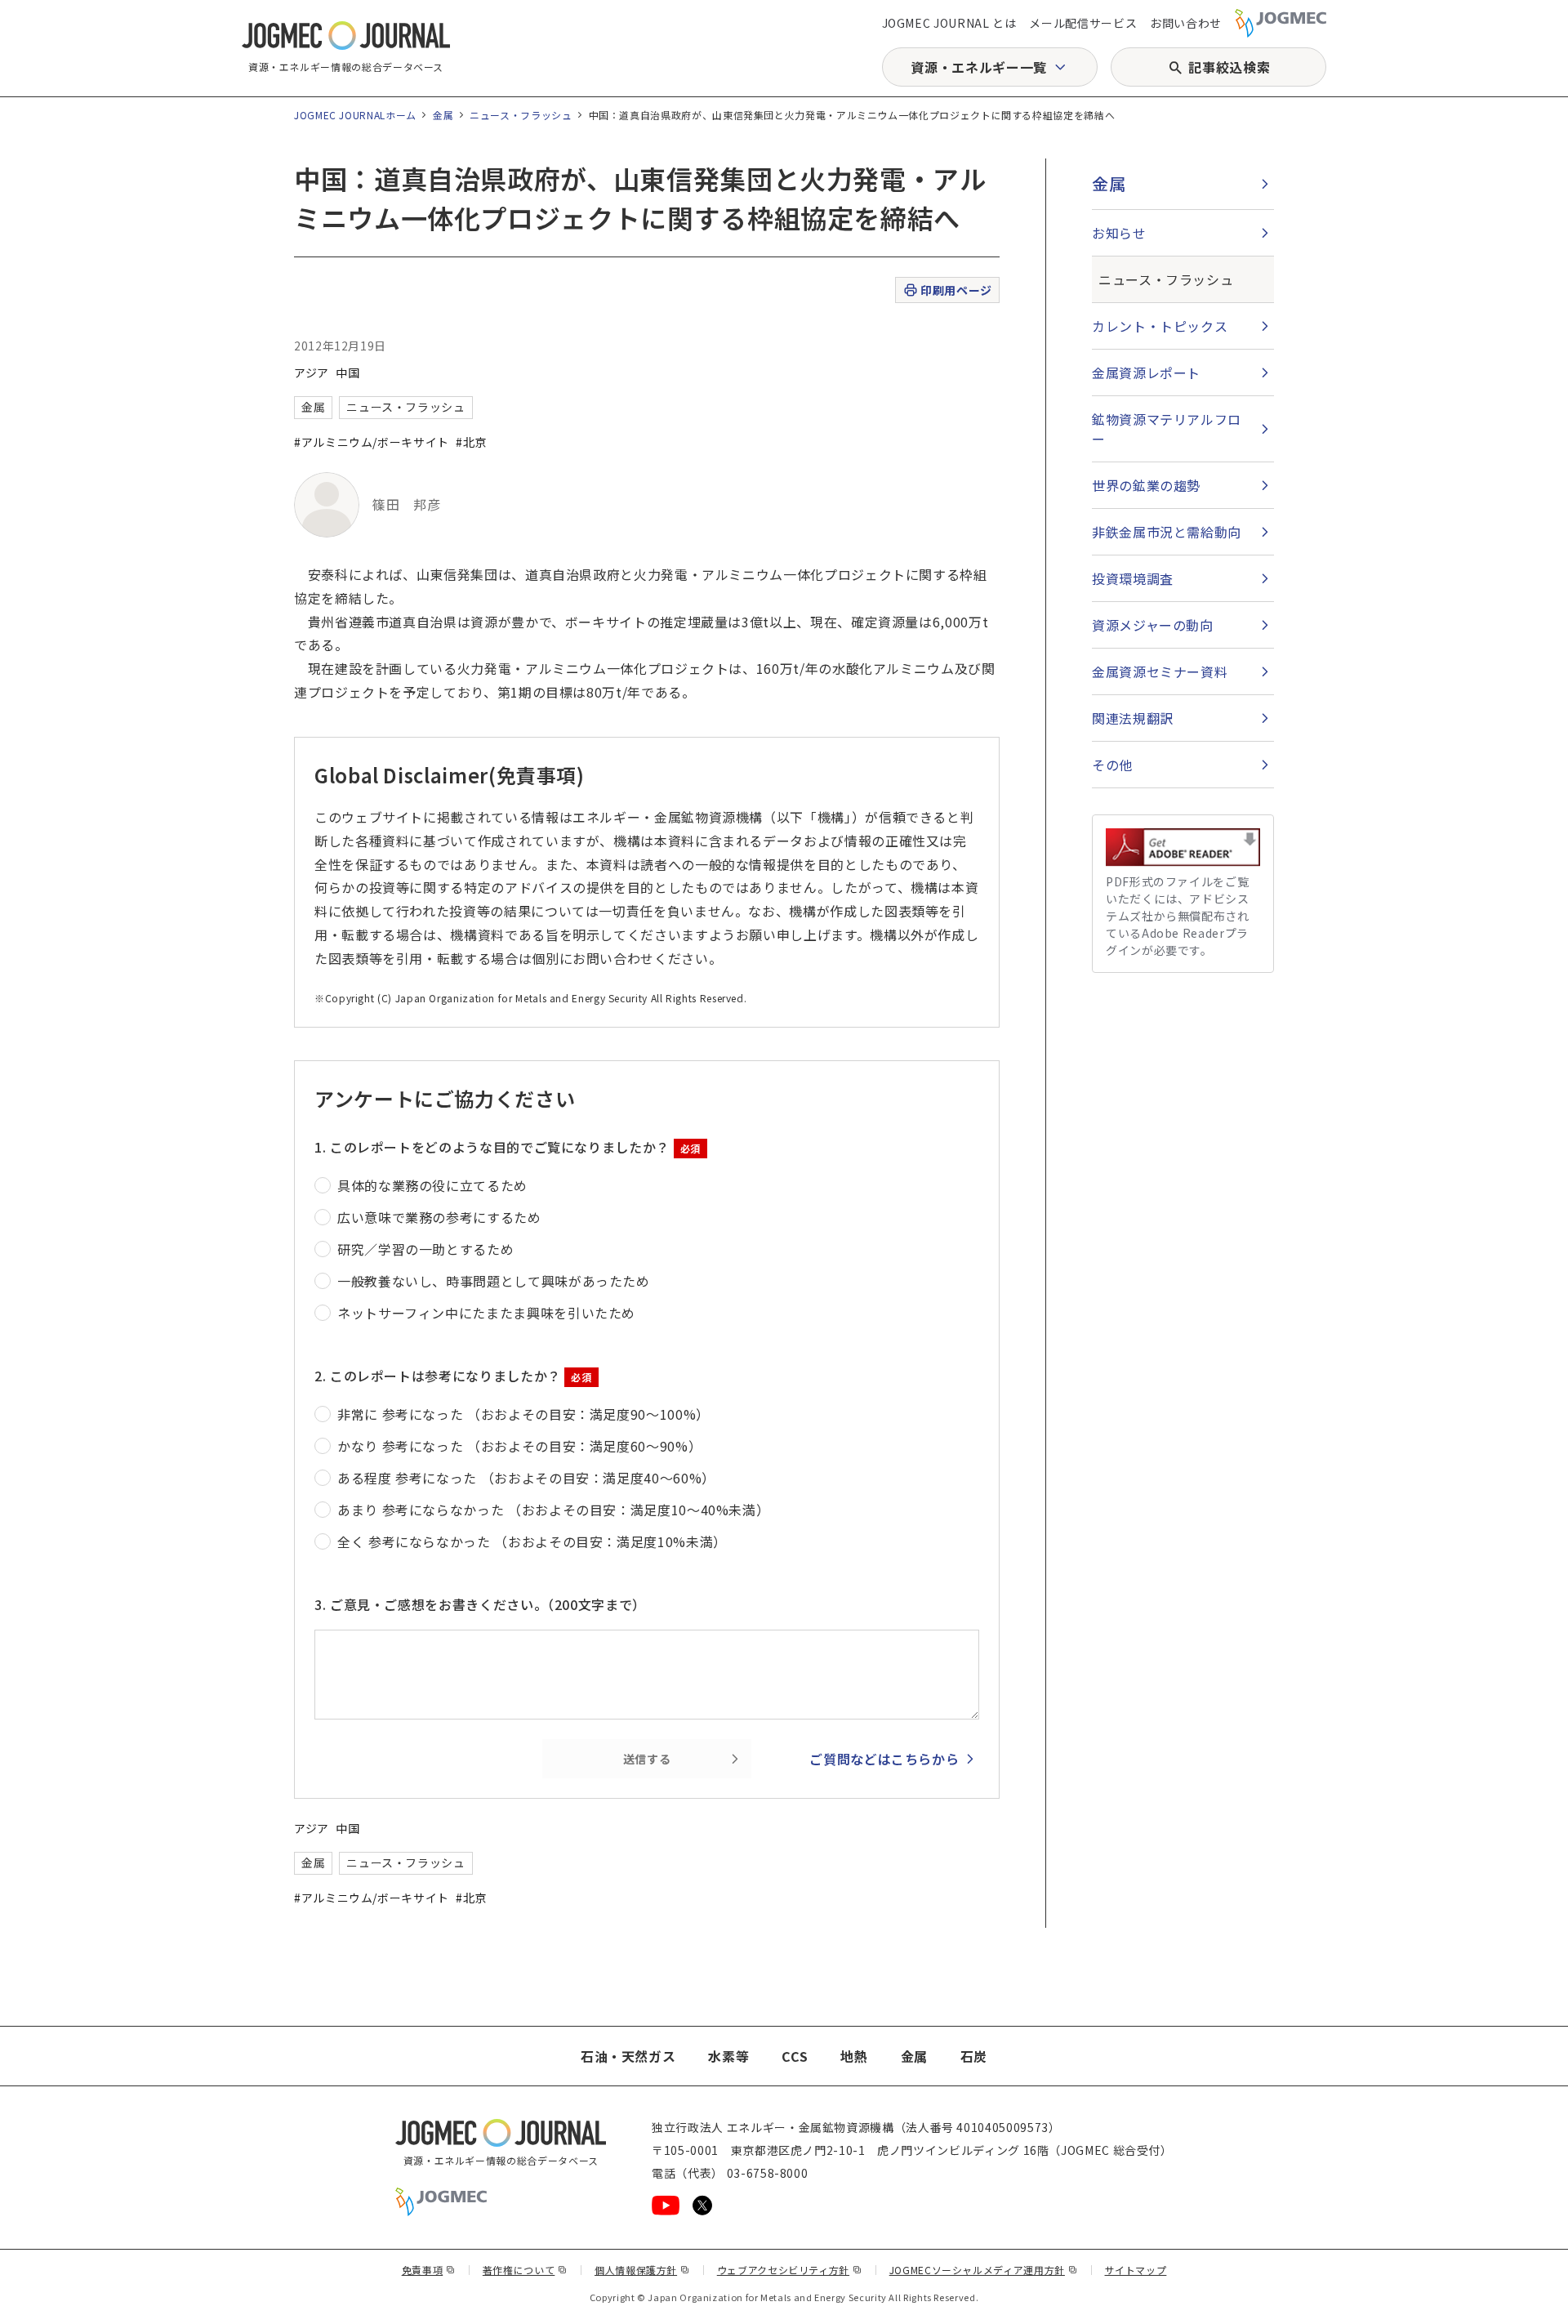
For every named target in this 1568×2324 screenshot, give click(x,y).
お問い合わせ (1186, 23)
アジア (312, 372)
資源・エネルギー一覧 (978, 67)
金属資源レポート (1146, 372)
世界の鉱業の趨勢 (1146, 485)
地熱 (854, 2056)
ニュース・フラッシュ (521, 115)
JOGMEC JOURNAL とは (949, 23)
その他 (1112, 765)
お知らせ (1119, 233)
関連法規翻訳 (1133, 718)
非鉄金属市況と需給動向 (1167, 532)
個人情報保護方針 (642, 2270)
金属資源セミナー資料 (1160, 671)
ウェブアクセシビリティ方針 (790, 2270)
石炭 (974, 2056)
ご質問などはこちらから (884, 1759)
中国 (347, 372)
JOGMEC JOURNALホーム (355, 115)
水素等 (728, 2056)
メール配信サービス (1083, 23)
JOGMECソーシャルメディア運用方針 (984, 2270)
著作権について (525, 2270)
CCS (795, 2056)
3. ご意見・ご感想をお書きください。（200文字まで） (480, 1604)
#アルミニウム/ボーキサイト (372, 442)
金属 (443, 115)
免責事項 (429, 2270)
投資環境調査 (1133, 578)
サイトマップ (1136, 2270)
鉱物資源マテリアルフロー (1167, 429)
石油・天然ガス (628, 2056)
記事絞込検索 (1229, 67)
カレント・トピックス (1160, 326)
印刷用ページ (956, 290)
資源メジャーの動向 (1153, 625)
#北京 (471, 442)
